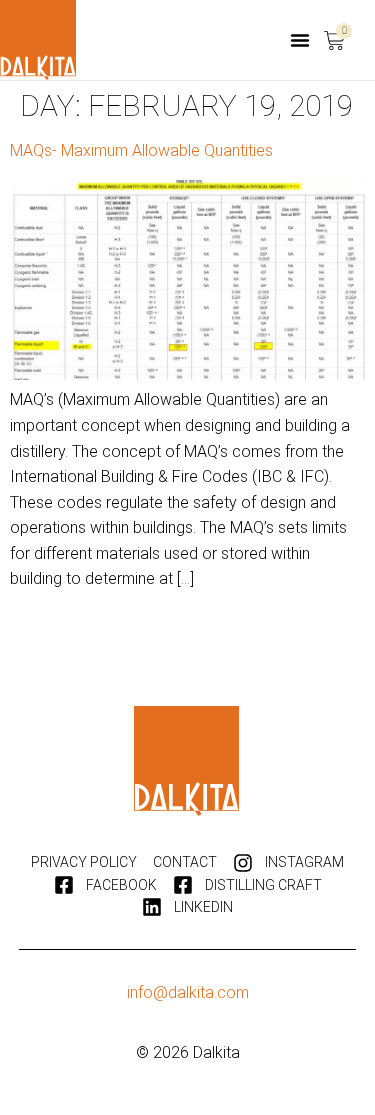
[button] (300, 40)
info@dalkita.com (188, 992)
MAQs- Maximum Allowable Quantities (141, 150)
